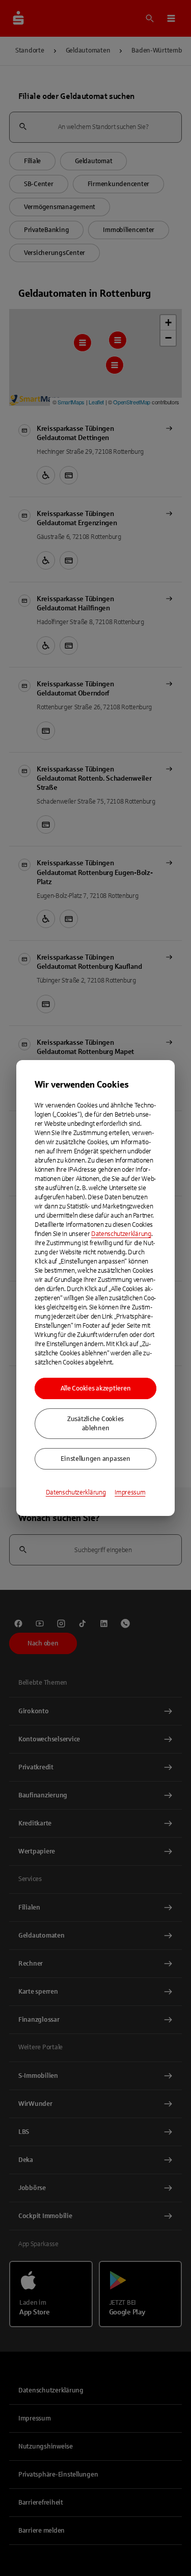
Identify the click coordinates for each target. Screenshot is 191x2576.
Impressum (130, 1492)
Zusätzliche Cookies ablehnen (95, 1424)
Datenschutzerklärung (121, 1234)
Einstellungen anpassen (95, 1459)
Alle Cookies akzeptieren (96, 1388)
